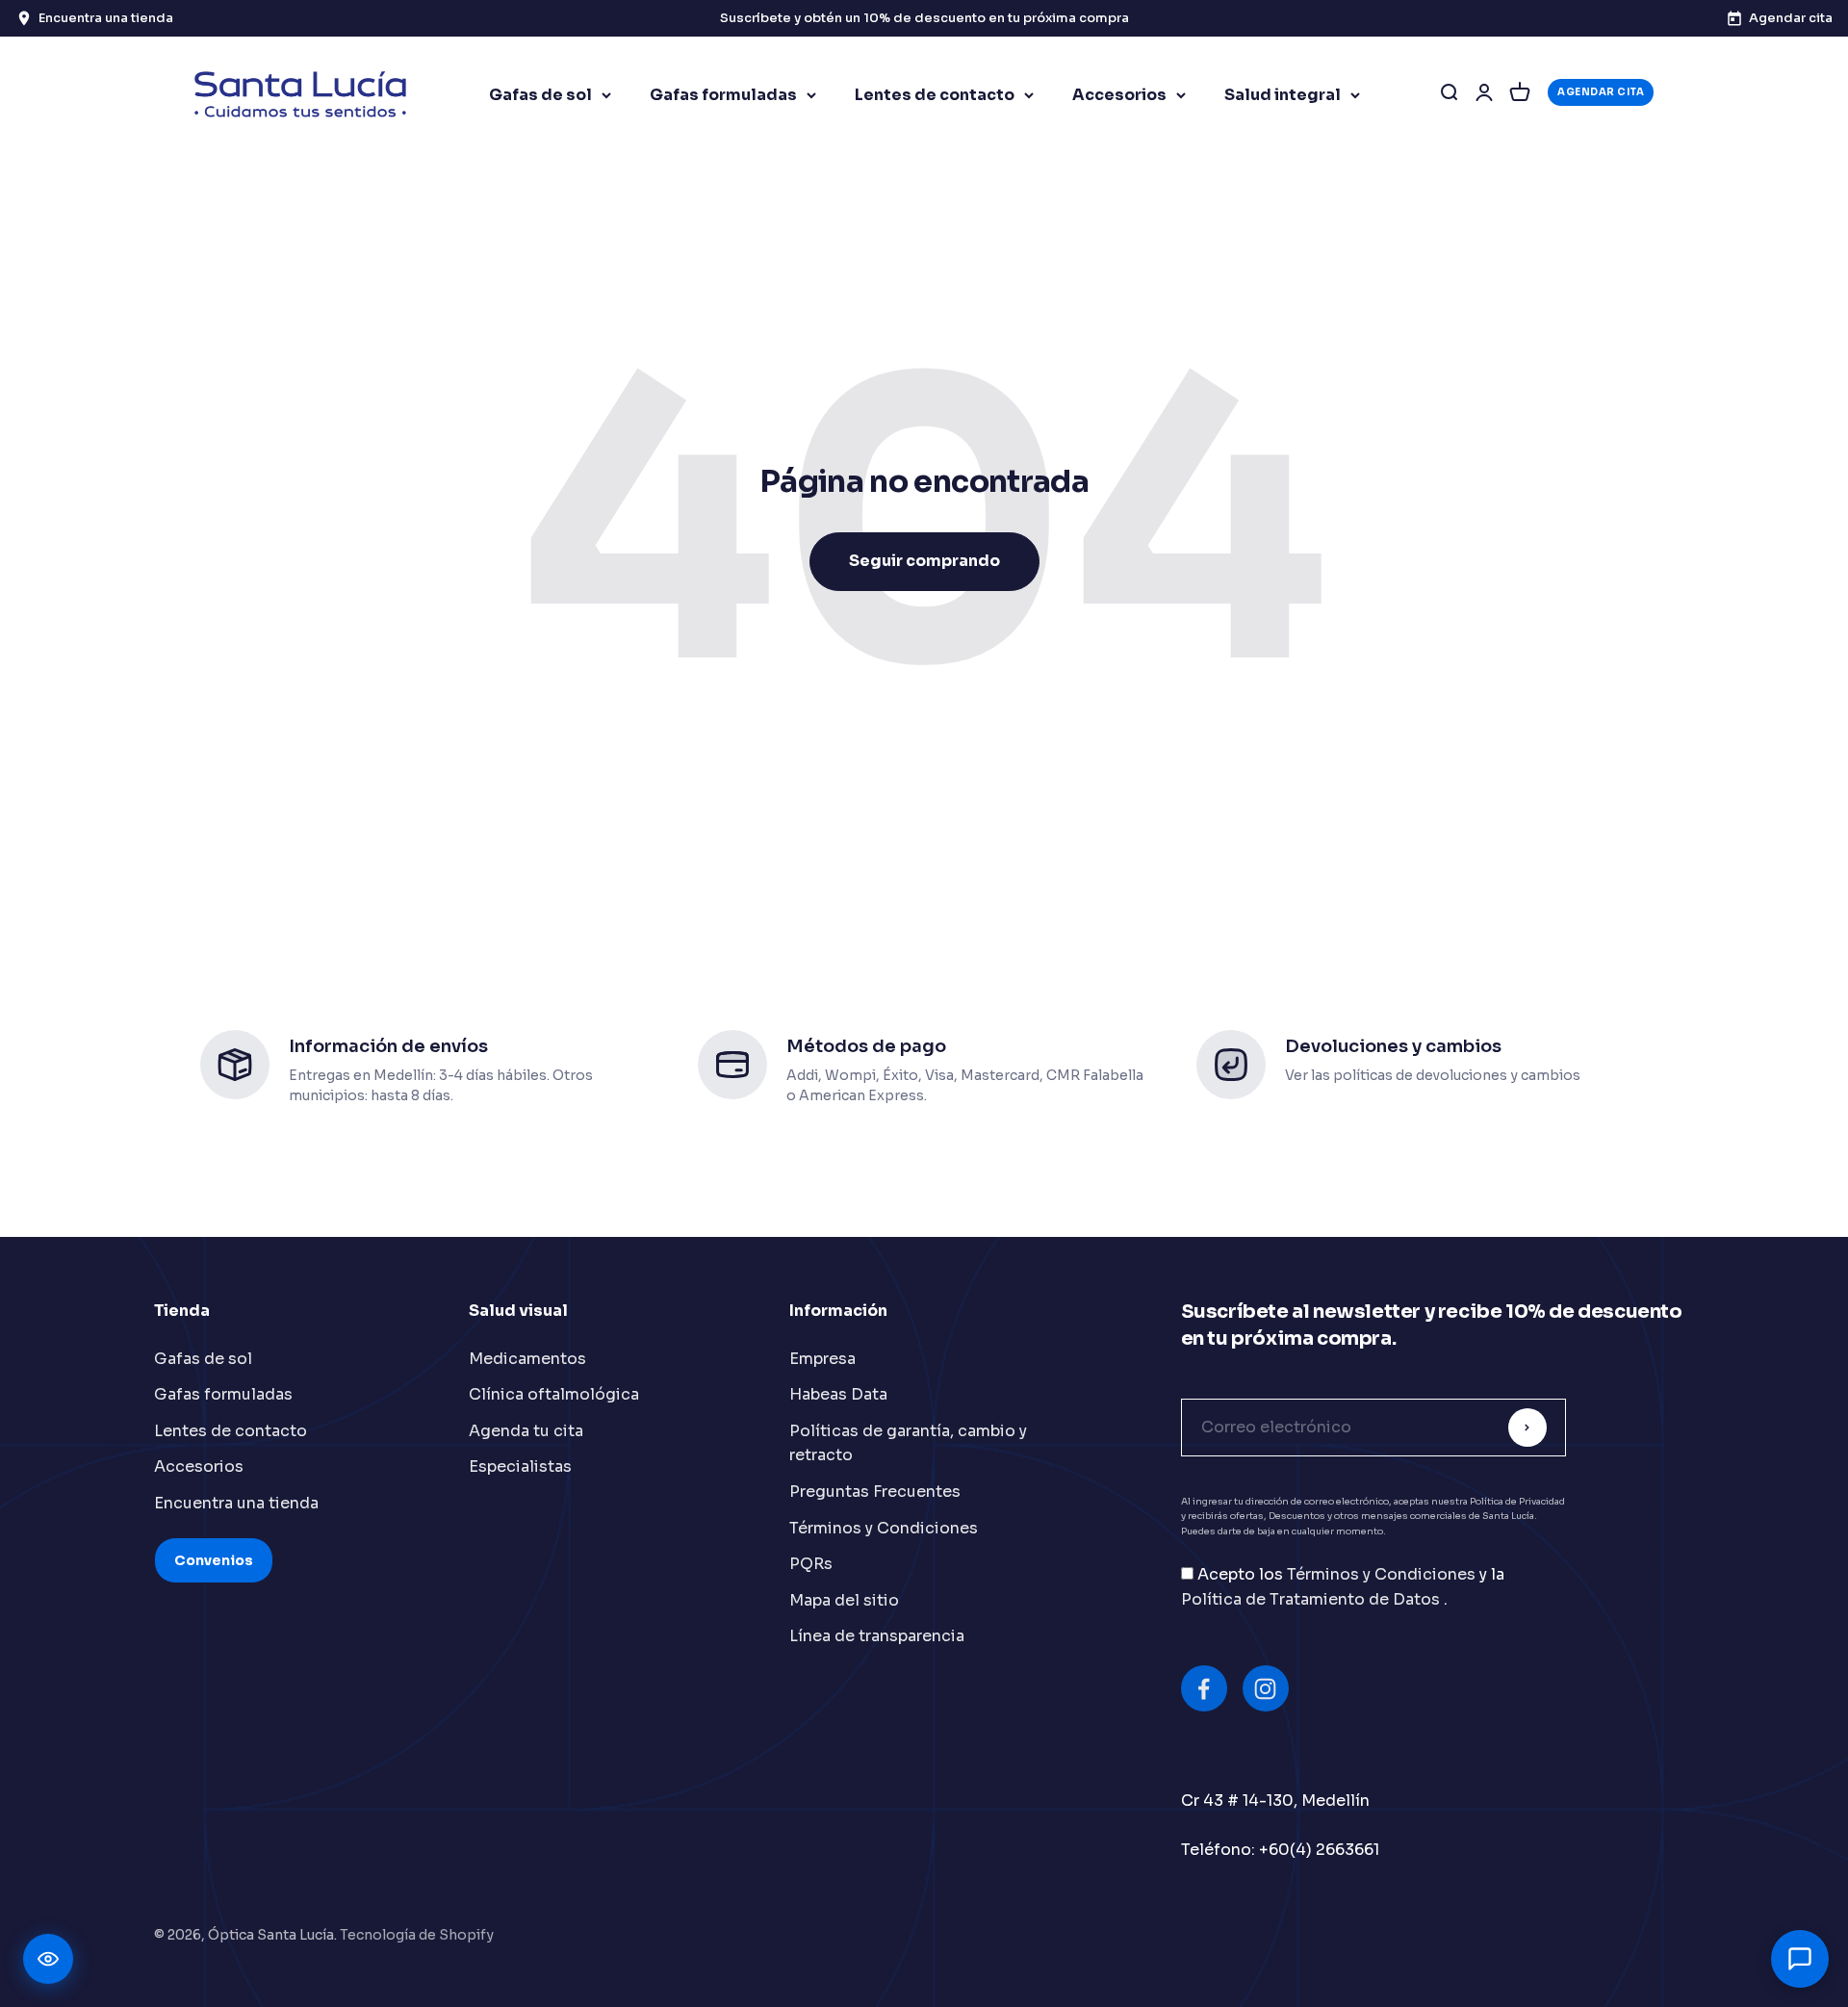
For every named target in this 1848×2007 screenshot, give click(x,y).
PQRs (811, 1564)
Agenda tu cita (526, 1431)
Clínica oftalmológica (554, 1394)
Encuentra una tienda (236, 1503)
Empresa (822, 1359)
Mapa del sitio (844, 1600)
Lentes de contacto (935, 95)
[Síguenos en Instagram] (1266, 1688)
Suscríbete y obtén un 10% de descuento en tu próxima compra (924, 18)
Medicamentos (527, 1359)
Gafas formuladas (723, 95)
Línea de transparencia (877, 1636)
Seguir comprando (924, 561)
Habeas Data (838, 1394)
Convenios (214, 1560)
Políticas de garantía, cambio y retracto (908, 1443)
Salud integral (1283, 95)
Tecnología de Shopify (417, 1935)
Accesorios (1119, 95)
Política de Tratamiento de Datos (1312, 1599)
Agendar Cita (1601, 92)
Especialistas (520, 1467)
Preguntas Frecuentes (875, 1492)
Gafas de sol (540, 95)
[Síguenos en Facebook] (1204, 1688)
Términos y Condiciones (884, 1528)
